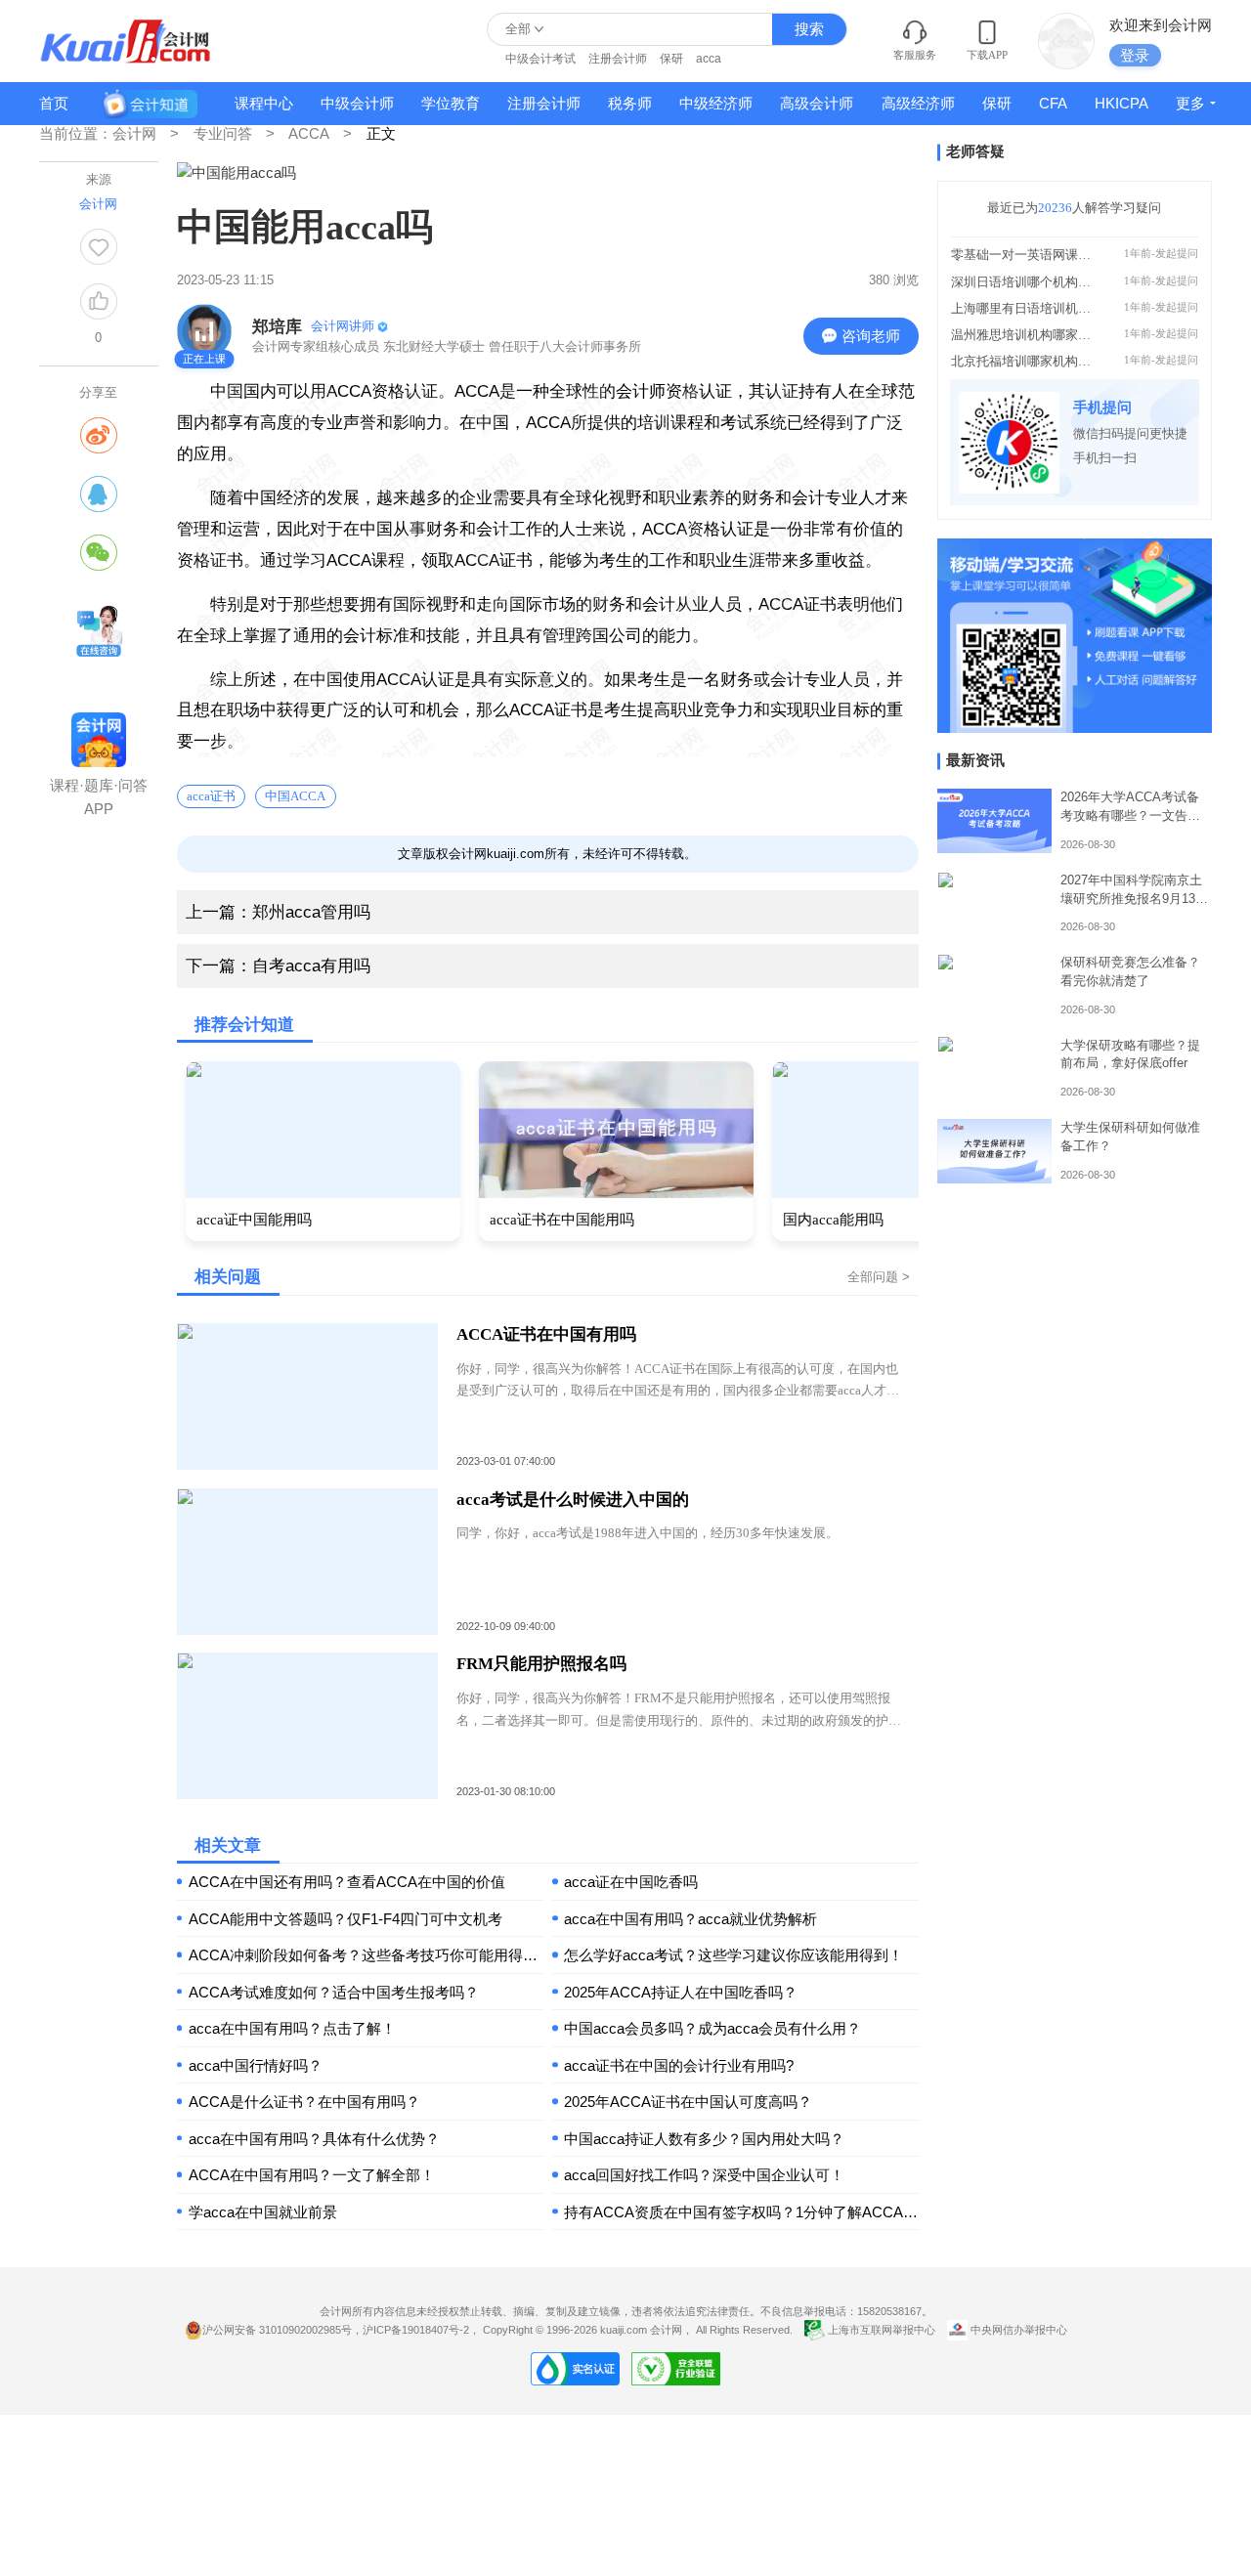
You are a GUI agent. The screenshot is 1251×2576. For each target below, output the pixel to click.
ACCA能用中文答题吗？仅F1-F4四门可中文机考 (345, 1919)
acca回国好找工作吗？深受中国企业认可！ (704, 2175)
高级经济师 (918, 103)
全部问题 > (879, 1277)
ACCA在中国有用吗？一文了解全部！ (312, 2175)
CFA (1053, 103)
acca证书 (211, 796)
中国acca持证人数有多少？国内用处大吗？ (704, 2139)
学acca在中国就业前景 (263, 2212)
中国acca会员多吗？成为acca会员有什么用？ (712, 2028)
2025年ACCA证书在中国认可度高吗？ (688, 2102)
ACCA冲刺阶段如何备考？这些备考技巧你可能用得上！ (366, 1955)
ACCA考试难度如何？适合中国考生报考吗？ (334, 1992)
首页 (54, 103)
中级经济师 (716, 103)
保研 (671, 59)
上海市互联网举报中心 (882, 2330)
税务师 (630, 103)
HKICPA (1122, 103)
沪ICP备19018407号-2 (416, 2330)
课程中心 (264, 103)
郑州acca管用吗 (278, 912)
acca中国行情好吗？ (256, 2065)
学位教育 (451, 103)
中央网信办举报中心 (1017, 2330)
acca (709, 59)
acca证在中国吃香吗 (631, 1882)
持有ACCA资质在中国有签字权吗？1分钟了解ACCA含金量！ (741, 2212)
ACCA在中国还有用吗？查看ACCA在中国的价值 (347, 1882)
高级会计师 (817, 103)
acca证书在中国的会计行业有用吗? (679, 2065)
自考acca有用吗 (278, 966)
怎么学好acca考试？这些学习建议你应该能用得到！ (733, 1955)
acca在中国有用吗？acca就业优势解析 (690, 1919)
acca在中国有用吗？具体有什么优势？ (314, 2139)
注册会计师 (618, 59)
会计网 (666, 2330)
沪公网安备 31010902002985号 (277, 2330)
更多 (1190, 103)
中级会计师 (357, 103)
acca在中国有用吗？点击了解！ (292, 2028)
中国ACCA (295, 796)
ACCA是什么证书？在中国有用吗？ (304, 2102)
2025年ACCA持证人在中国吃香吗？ (681, 1992)
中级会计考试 (540, 59)
